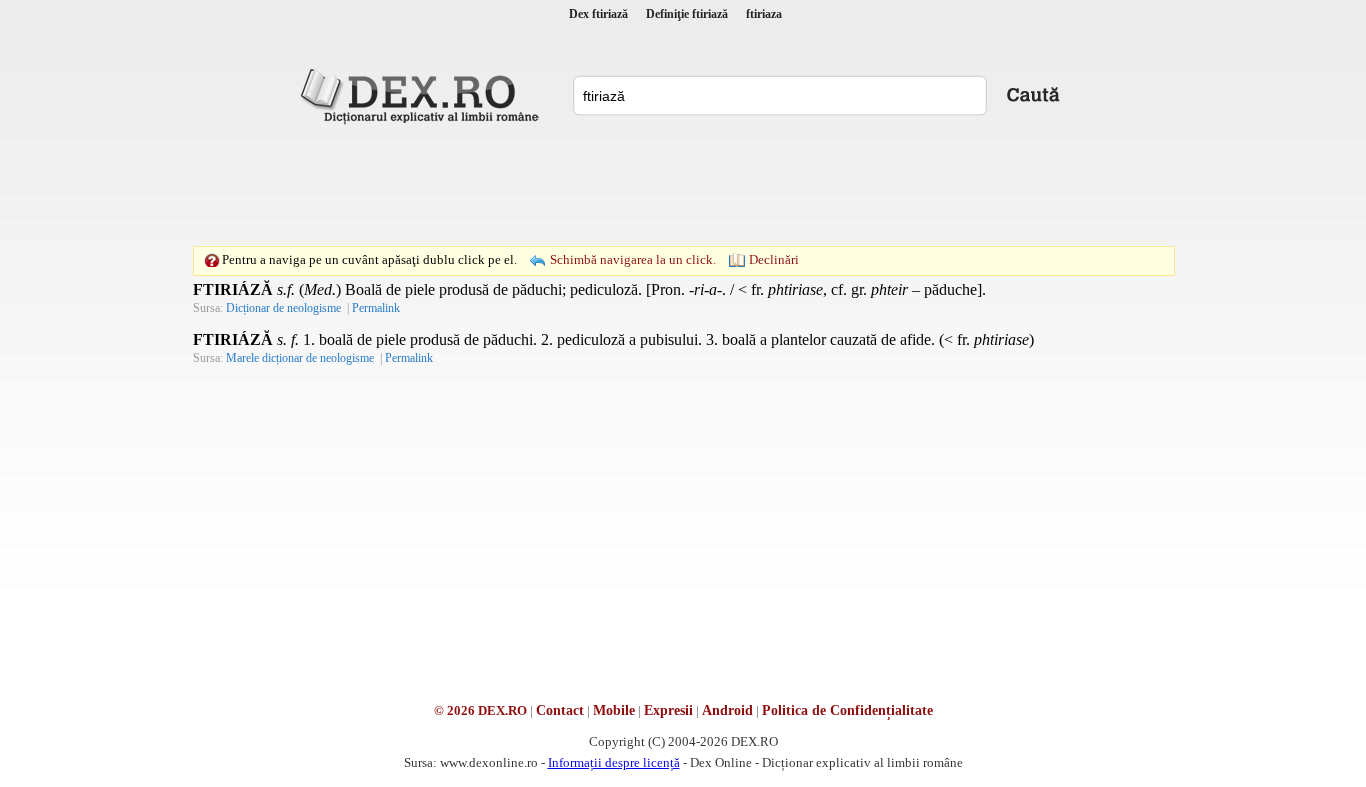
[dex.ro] (423, 95)
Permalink (376, 308)
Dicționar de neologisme (283, 308)
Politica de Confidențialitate (847, 710)
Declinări (774, 259)
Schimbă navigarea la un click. (633, 259)
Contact (560, 710)
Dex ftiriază (598, 14)
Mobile (614, 710)
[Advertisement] (683, 185)
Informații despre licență (614, 762)
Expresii (668, 710)
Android (727, 710)
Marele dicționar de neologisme (300, 358)
